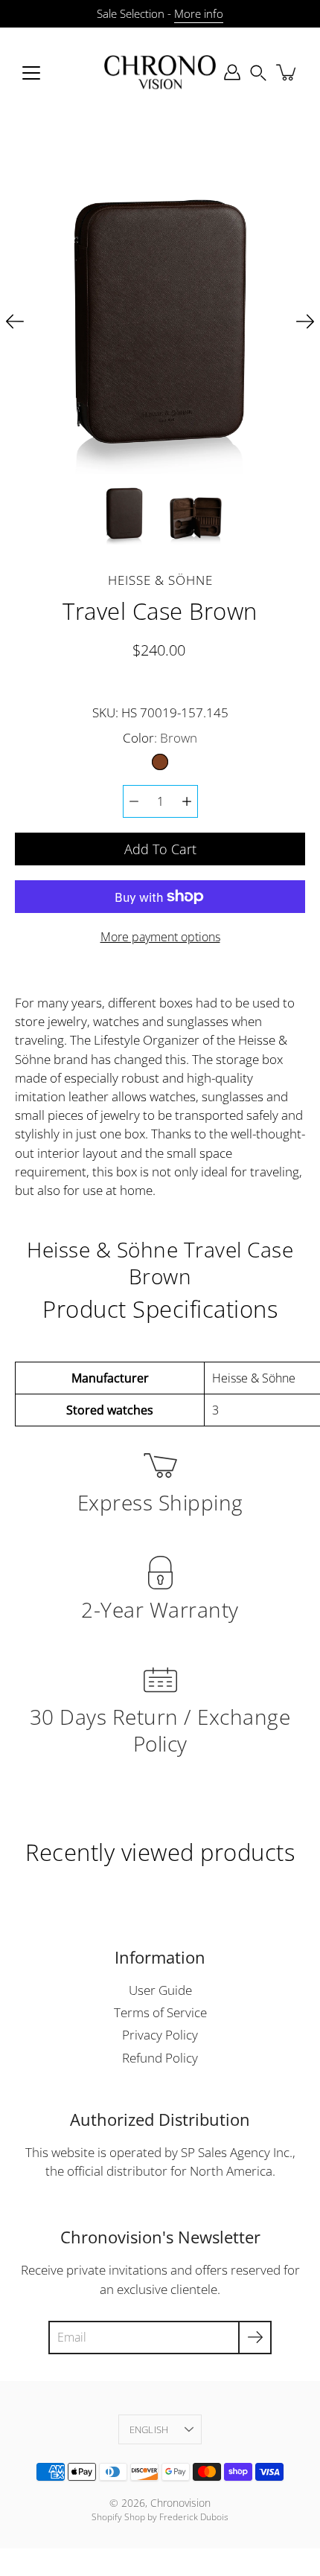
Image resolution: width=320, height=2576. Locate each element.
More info (199, 14)
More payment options (160, 937)
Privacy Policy (160, 2035)
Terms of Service (160, 2012)
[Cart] (287, 72)
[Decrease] (134, 801)
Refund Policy (160, 2058)
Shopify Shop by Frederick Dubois (160, 2517)
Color (160, 738)
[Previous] (15, 321)
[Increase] (187, 801)
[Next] (305, 321)
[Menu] (31, 73)
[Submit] (255, 2338)
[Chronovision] (160, 72)
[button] (258, 72)
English (149, 2429)
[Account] (232, 72)
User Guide (160, 1990)
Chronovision (180, 2503)
